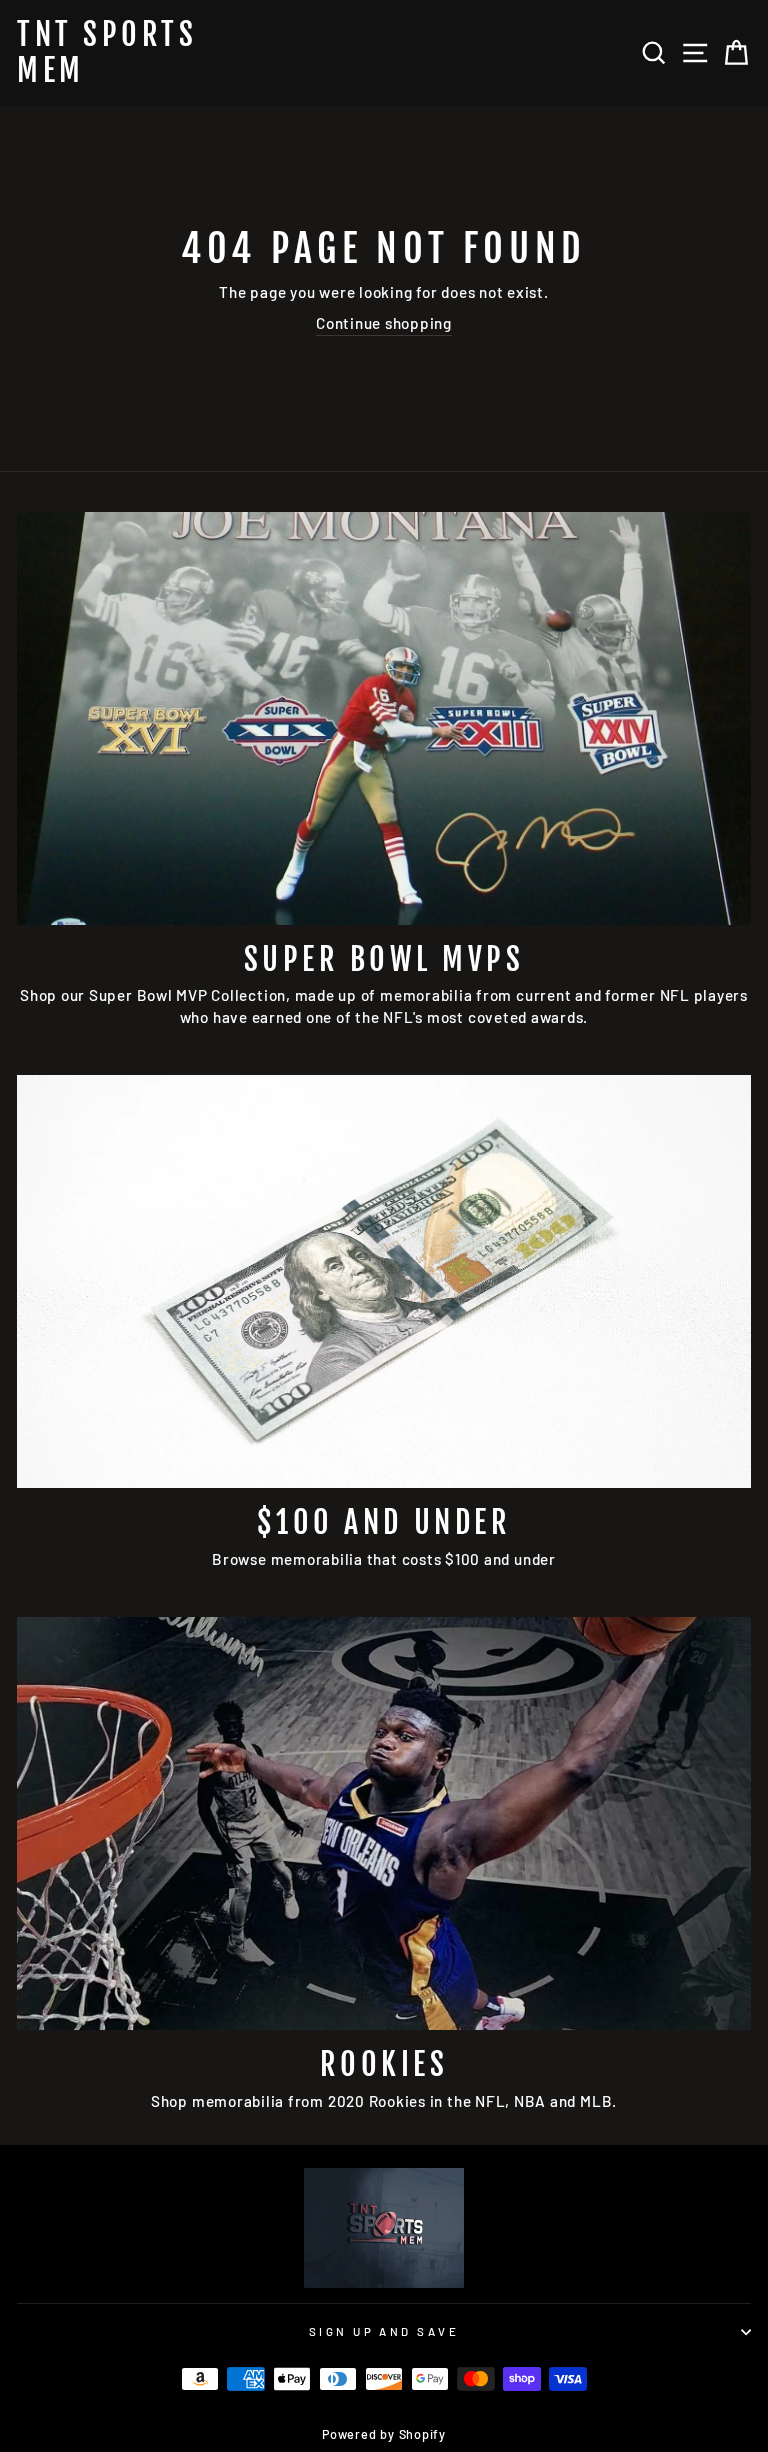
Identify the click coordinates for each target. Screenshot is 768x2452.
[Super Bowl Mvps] (384, 718)
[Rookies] (384, 1823)
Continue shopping (384, 323)
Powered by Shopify (384, 2434)
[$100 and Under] (384, 1281)
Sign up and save (384, 2331)
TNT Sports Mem (107, 53)
